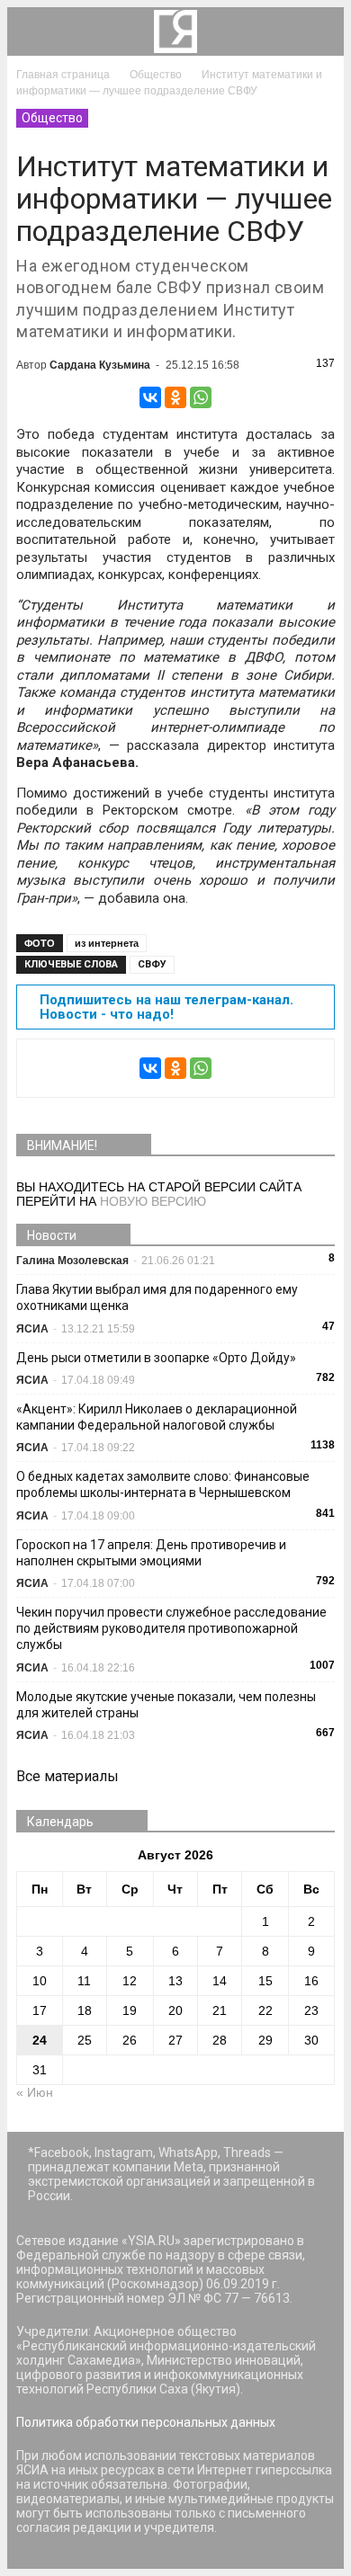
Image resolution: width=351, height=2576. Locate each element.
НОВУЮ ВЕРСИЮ (153, 1201)
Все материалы (67, 1776)
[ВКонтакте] (150, 397)
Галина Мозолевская (72, 1261)
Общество (52, 118)
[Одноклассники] (175, 397)
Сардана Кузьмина (100, 365)
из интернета (107, 943)
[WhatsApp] (201, 397)
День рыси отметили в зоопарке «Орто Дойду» (156, 1358)
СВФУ (152, 964)
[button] (319, 31)
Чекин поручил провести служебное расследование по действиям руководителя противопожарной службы (171, 1628)
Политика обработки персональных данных (146, 2422)
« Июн (35, 2092)
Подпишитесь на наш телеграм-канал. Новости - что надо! (166, 1007)
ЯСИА (32, 1329)
